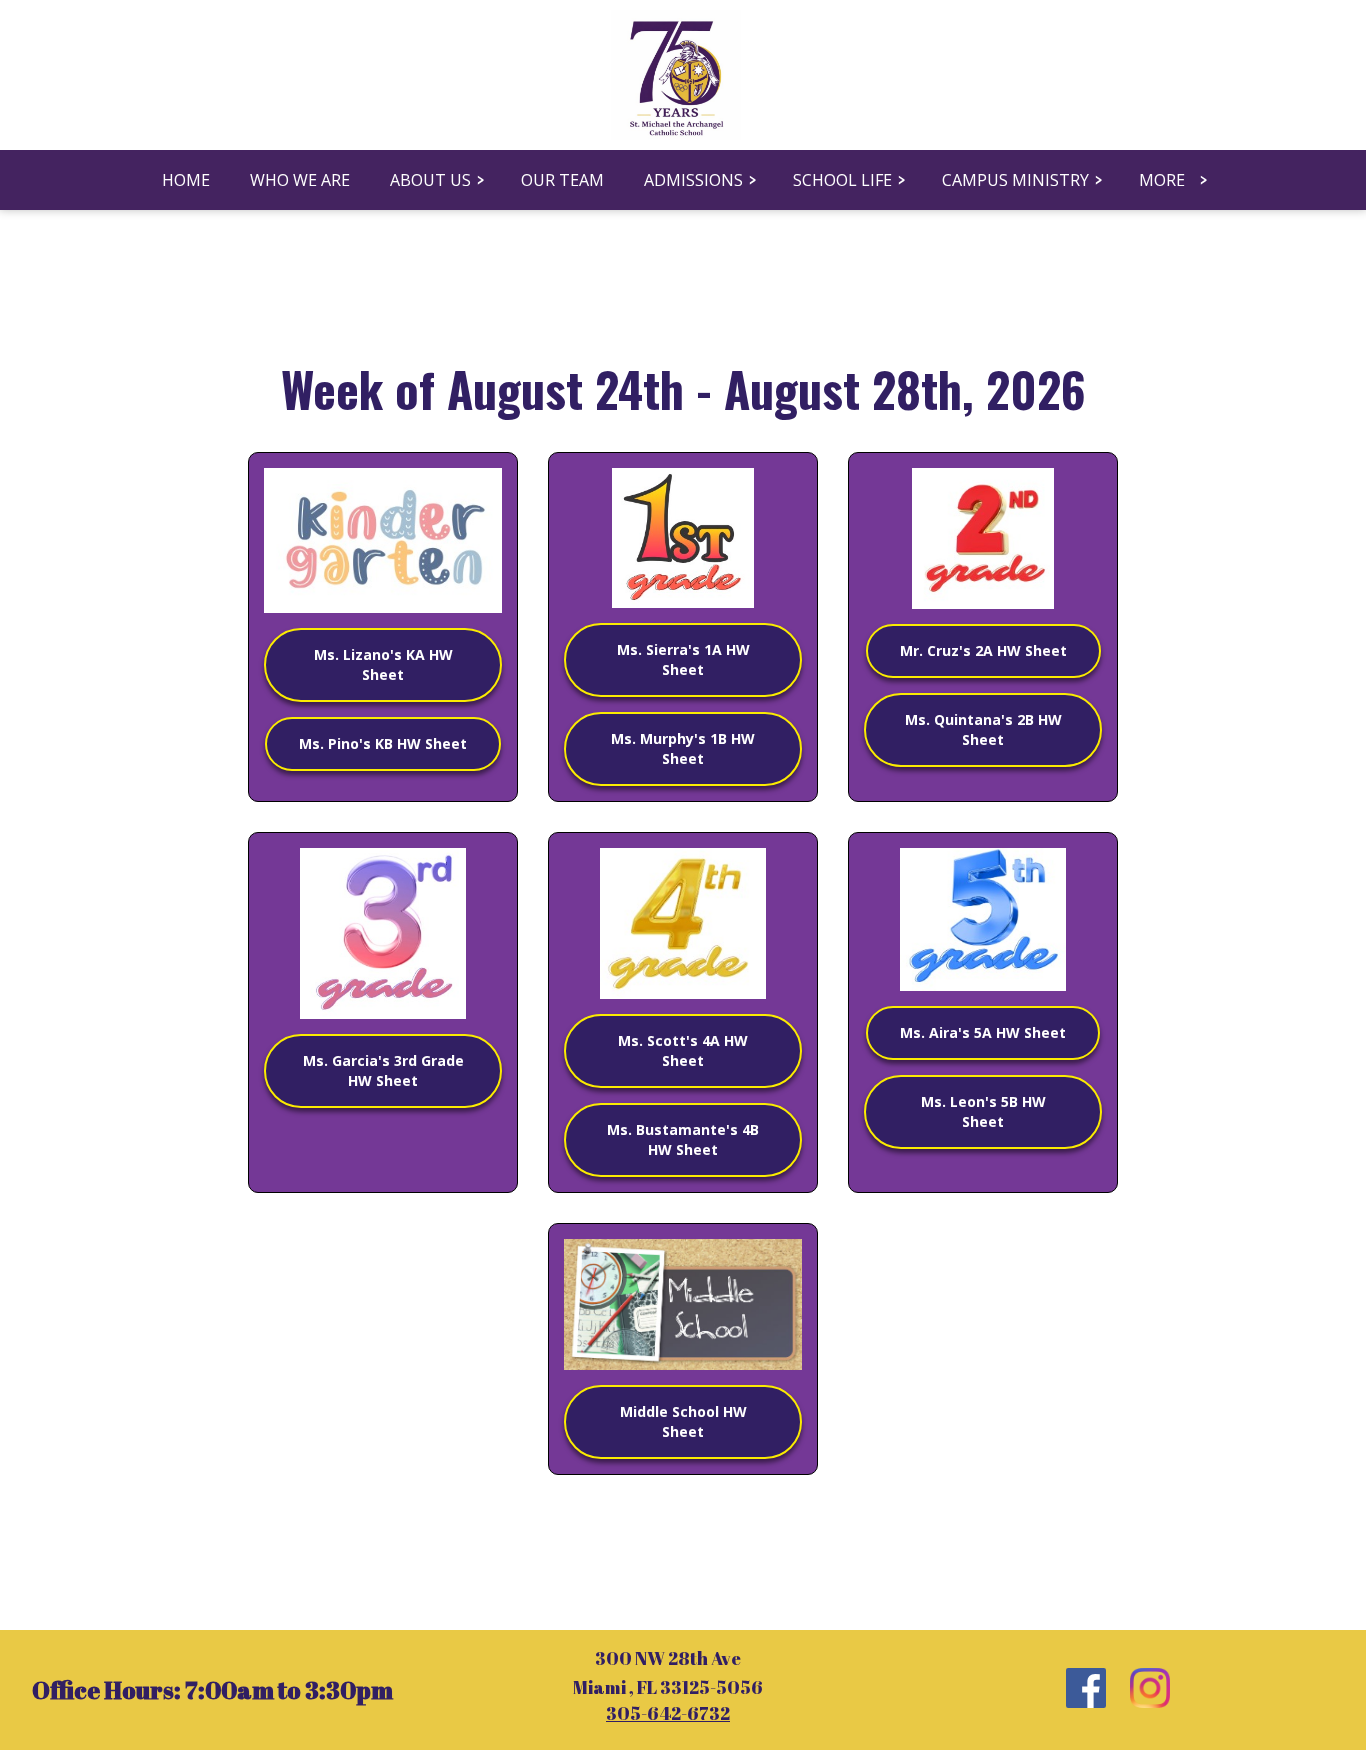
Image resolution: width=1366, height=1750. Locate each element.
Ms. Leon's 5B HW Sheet (983, 1111)
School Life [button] (842, 180)
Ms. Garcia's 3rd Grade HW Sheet (383, 1070)
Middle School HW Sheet (683, 1421)
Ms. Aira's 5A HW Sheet (983, 1032)
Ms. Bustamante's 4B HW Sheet (683, 1139)
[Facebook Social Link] (1086, 1690)
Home (186, 180)
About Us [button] (430, 180)
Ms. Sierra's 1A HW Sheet (683, 659)
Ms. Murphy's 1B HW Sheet (683, 748)
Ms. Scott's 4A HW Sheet (683, 1050)
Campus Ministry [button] (1015, 180)
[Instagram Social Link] (1150, 1690)
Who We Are (300, 180)
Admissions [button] (693, 180)
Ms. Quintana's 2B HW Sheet (983, 729)
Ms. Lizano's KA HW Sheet (383, 664)
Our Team (562, 180)
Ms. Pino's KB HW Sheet (383, 743)
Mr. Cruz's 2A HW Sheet (983, 650)
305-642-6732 (668, 1713)
